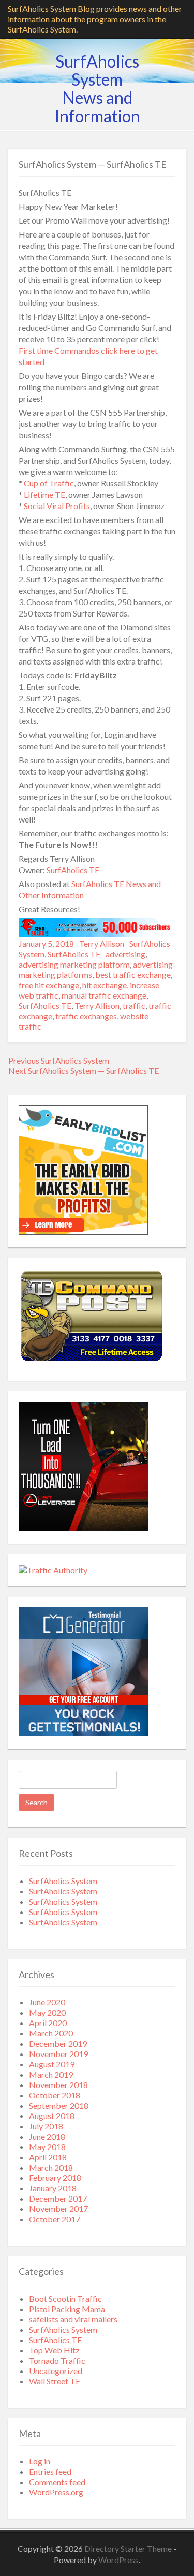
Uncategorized (56, 2371)
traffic (134, 1006)
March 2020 (51, 2033)
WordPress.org (56, 2492)
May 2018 (47, 2147)
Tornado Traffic (57, 2360)
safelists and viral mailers (73, 2319)
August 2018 (52, 2116)
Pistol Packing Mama (67, 2309)
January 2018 (53, 2188)
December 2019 (58, 2043)
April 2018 (48, 2157)
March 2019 (51, 2074)
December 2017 (58, 2198)
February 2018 (55, 2178)
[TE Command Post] (91, 1361)
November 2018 (58, 2085)
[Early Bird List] (83, 1231)
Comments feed (57, 2482)
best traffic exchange (133, 975)
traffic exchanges (86, 1016)
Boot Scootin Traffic (65, 2298)
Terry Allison (102, 944)
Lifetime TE (44, 494)
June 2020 (47, 2002)
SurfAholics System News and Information (98, 89)
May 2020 (47, 2012)
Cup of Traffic (49, 483)
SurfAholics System (63, 1881)
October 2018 (55, 2095)
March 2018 (51, 2167)
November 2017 (58, 2209)
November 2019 (58, 2054)
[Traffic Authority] (53, 1570)
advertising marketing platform (74, 964)
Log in (40, 2461)
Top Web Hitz (54, 2350)
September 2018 (59, 2105)
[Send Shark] (97, 933)
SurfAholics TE (73, 870)
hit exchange (105, 985)
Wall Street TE (55, 2381)
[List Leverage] (83, 1528)
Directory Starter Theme (129, 2548)
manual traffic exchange (104, 995)
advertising (125, 954)
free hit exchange (49, 985)
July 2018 (46, 2126)
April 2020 (48, 2023)
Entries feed (50, 2471)
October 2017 (55, 2219)
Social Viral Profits (57, 506)
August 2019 (52, 2064)
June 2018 (47, 2136)
